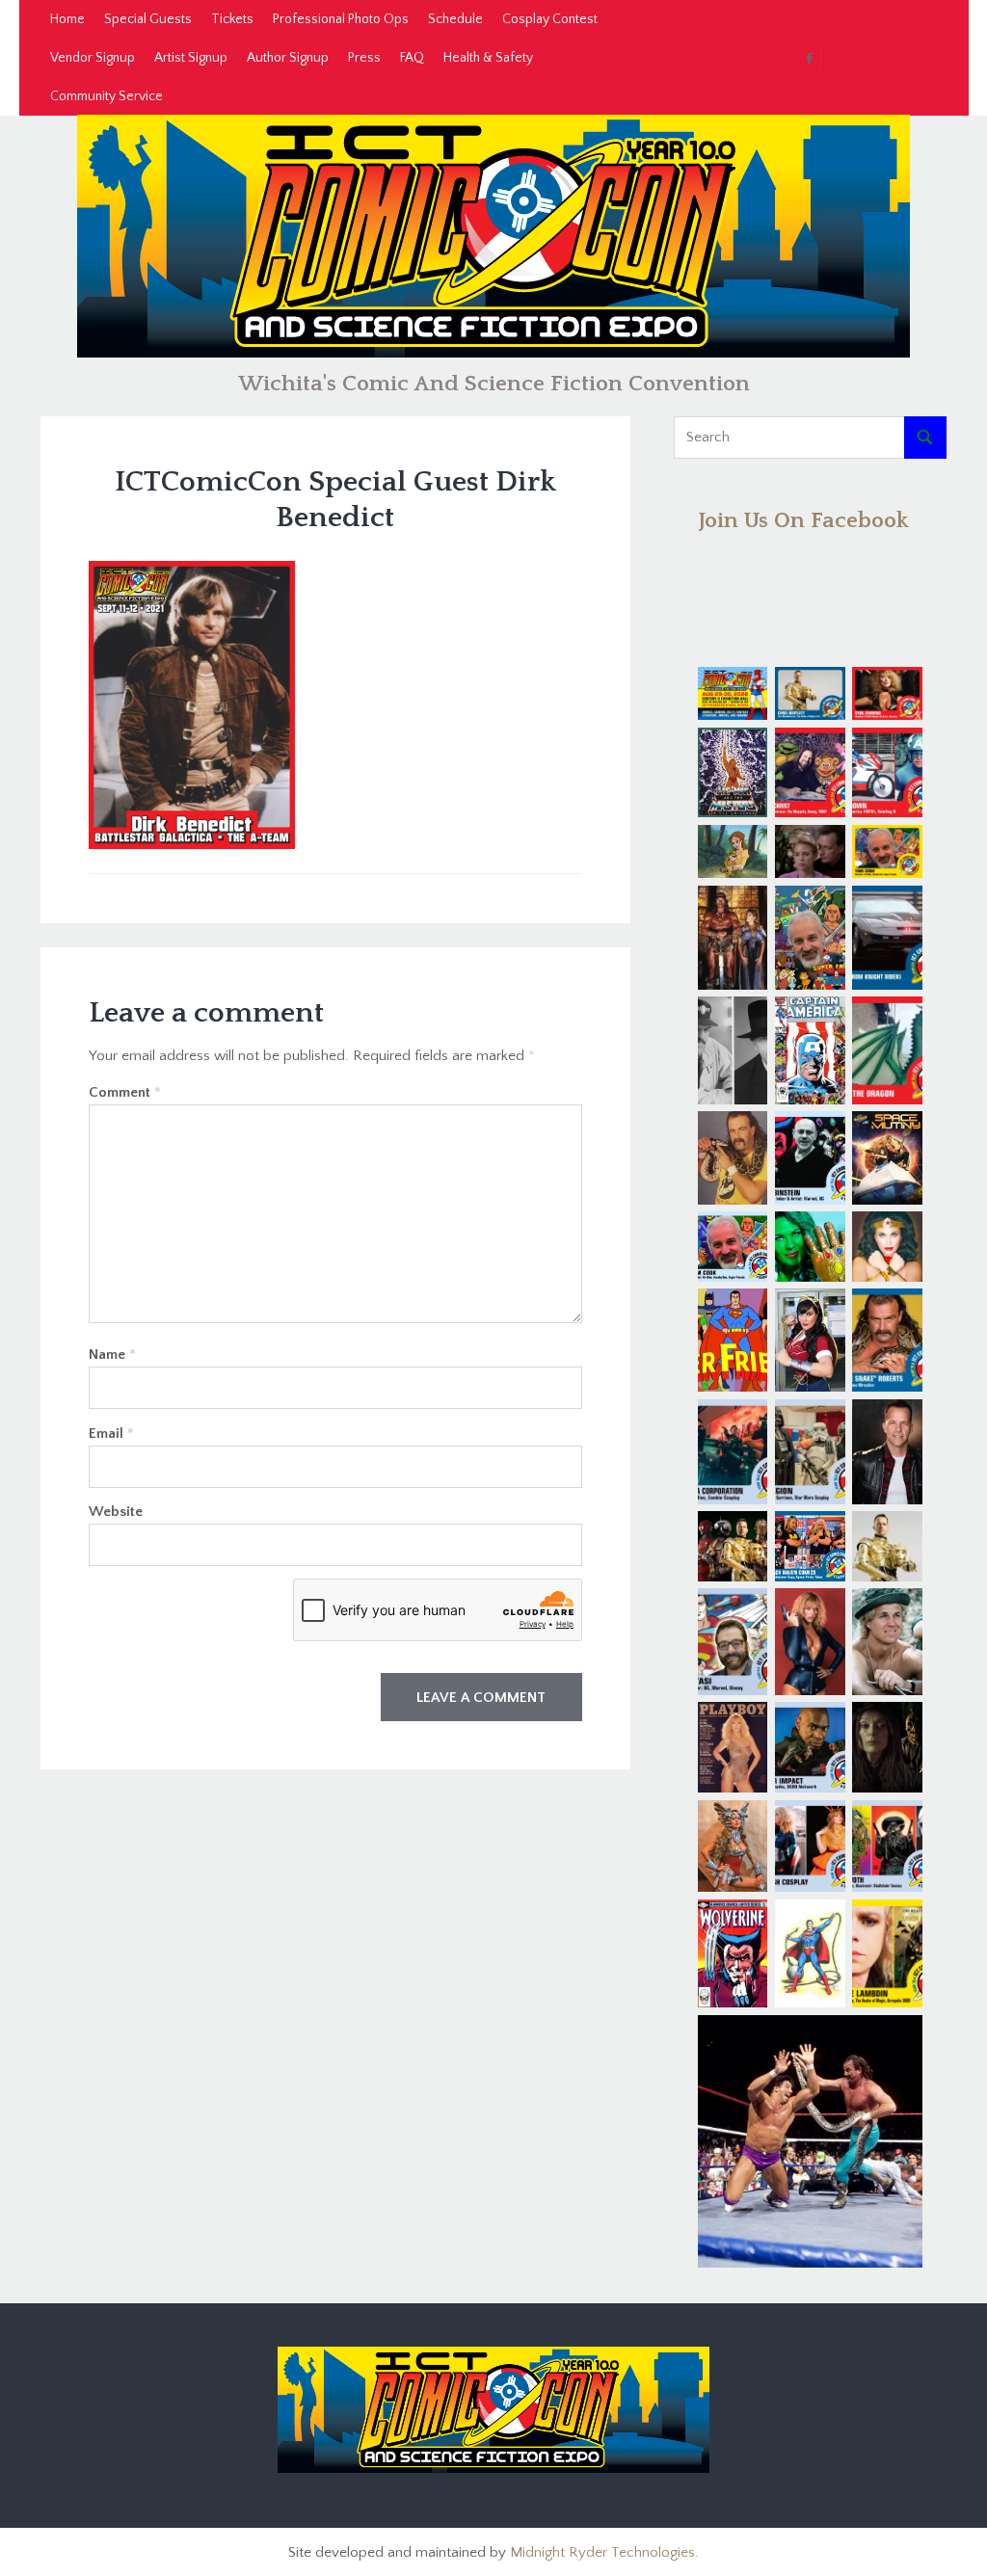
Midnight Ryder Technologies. (604, 2552)
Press (364, 58)
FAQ (412, 58)
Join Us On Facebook (803, 520)
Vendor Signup (93, 58)
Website (116, 1512)
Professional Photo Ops (341, 19)
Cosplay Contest (550, 19)
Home (67, 19)
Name (112, 1354)
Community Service (107, 96)
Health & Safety (488, 58)
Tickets (232, 19)
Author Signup (288, 58)
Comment (125, 1092)
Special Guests (148, 19)
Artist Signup (191, 58)
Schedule (455, 19)
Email (111, 1434)
